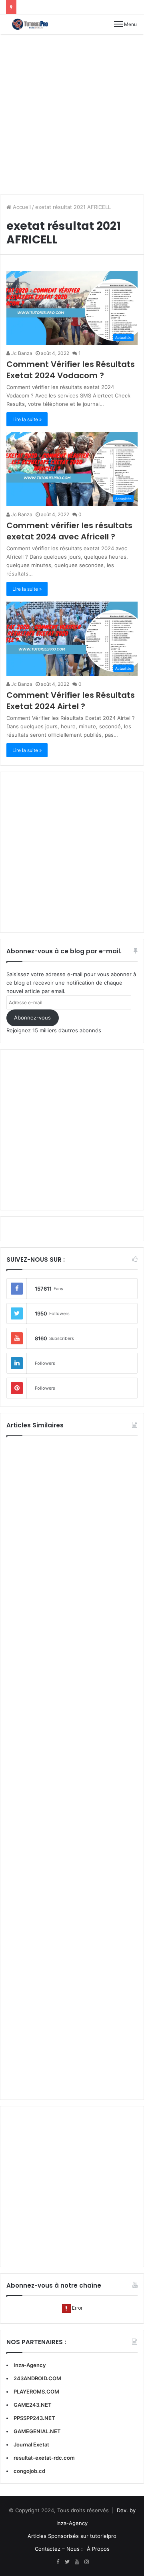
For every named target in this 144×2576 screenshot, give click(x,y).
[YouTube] (77, 2562)
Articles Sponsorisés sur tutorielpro (72, 2536)
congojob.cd (29, 2471)
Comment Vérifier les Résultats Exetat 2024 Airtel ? (71, 701)
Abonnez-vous (32, 1017)
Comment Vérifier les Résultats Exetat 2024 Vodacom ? (71, 370)
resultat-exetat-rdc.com (44, 2458)
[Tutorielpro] (34, 24)
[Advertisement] (72, 114)
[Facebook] (58, 2562)
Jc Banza (21, 353)
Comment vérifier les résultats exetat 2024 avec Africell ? (69, 531)
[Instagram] (86, 2562)
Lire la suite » (27, 419)
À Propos (98, 2549)
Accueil (21, 207)
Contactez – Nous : (59, 2549)
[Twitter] (67, 2562)
